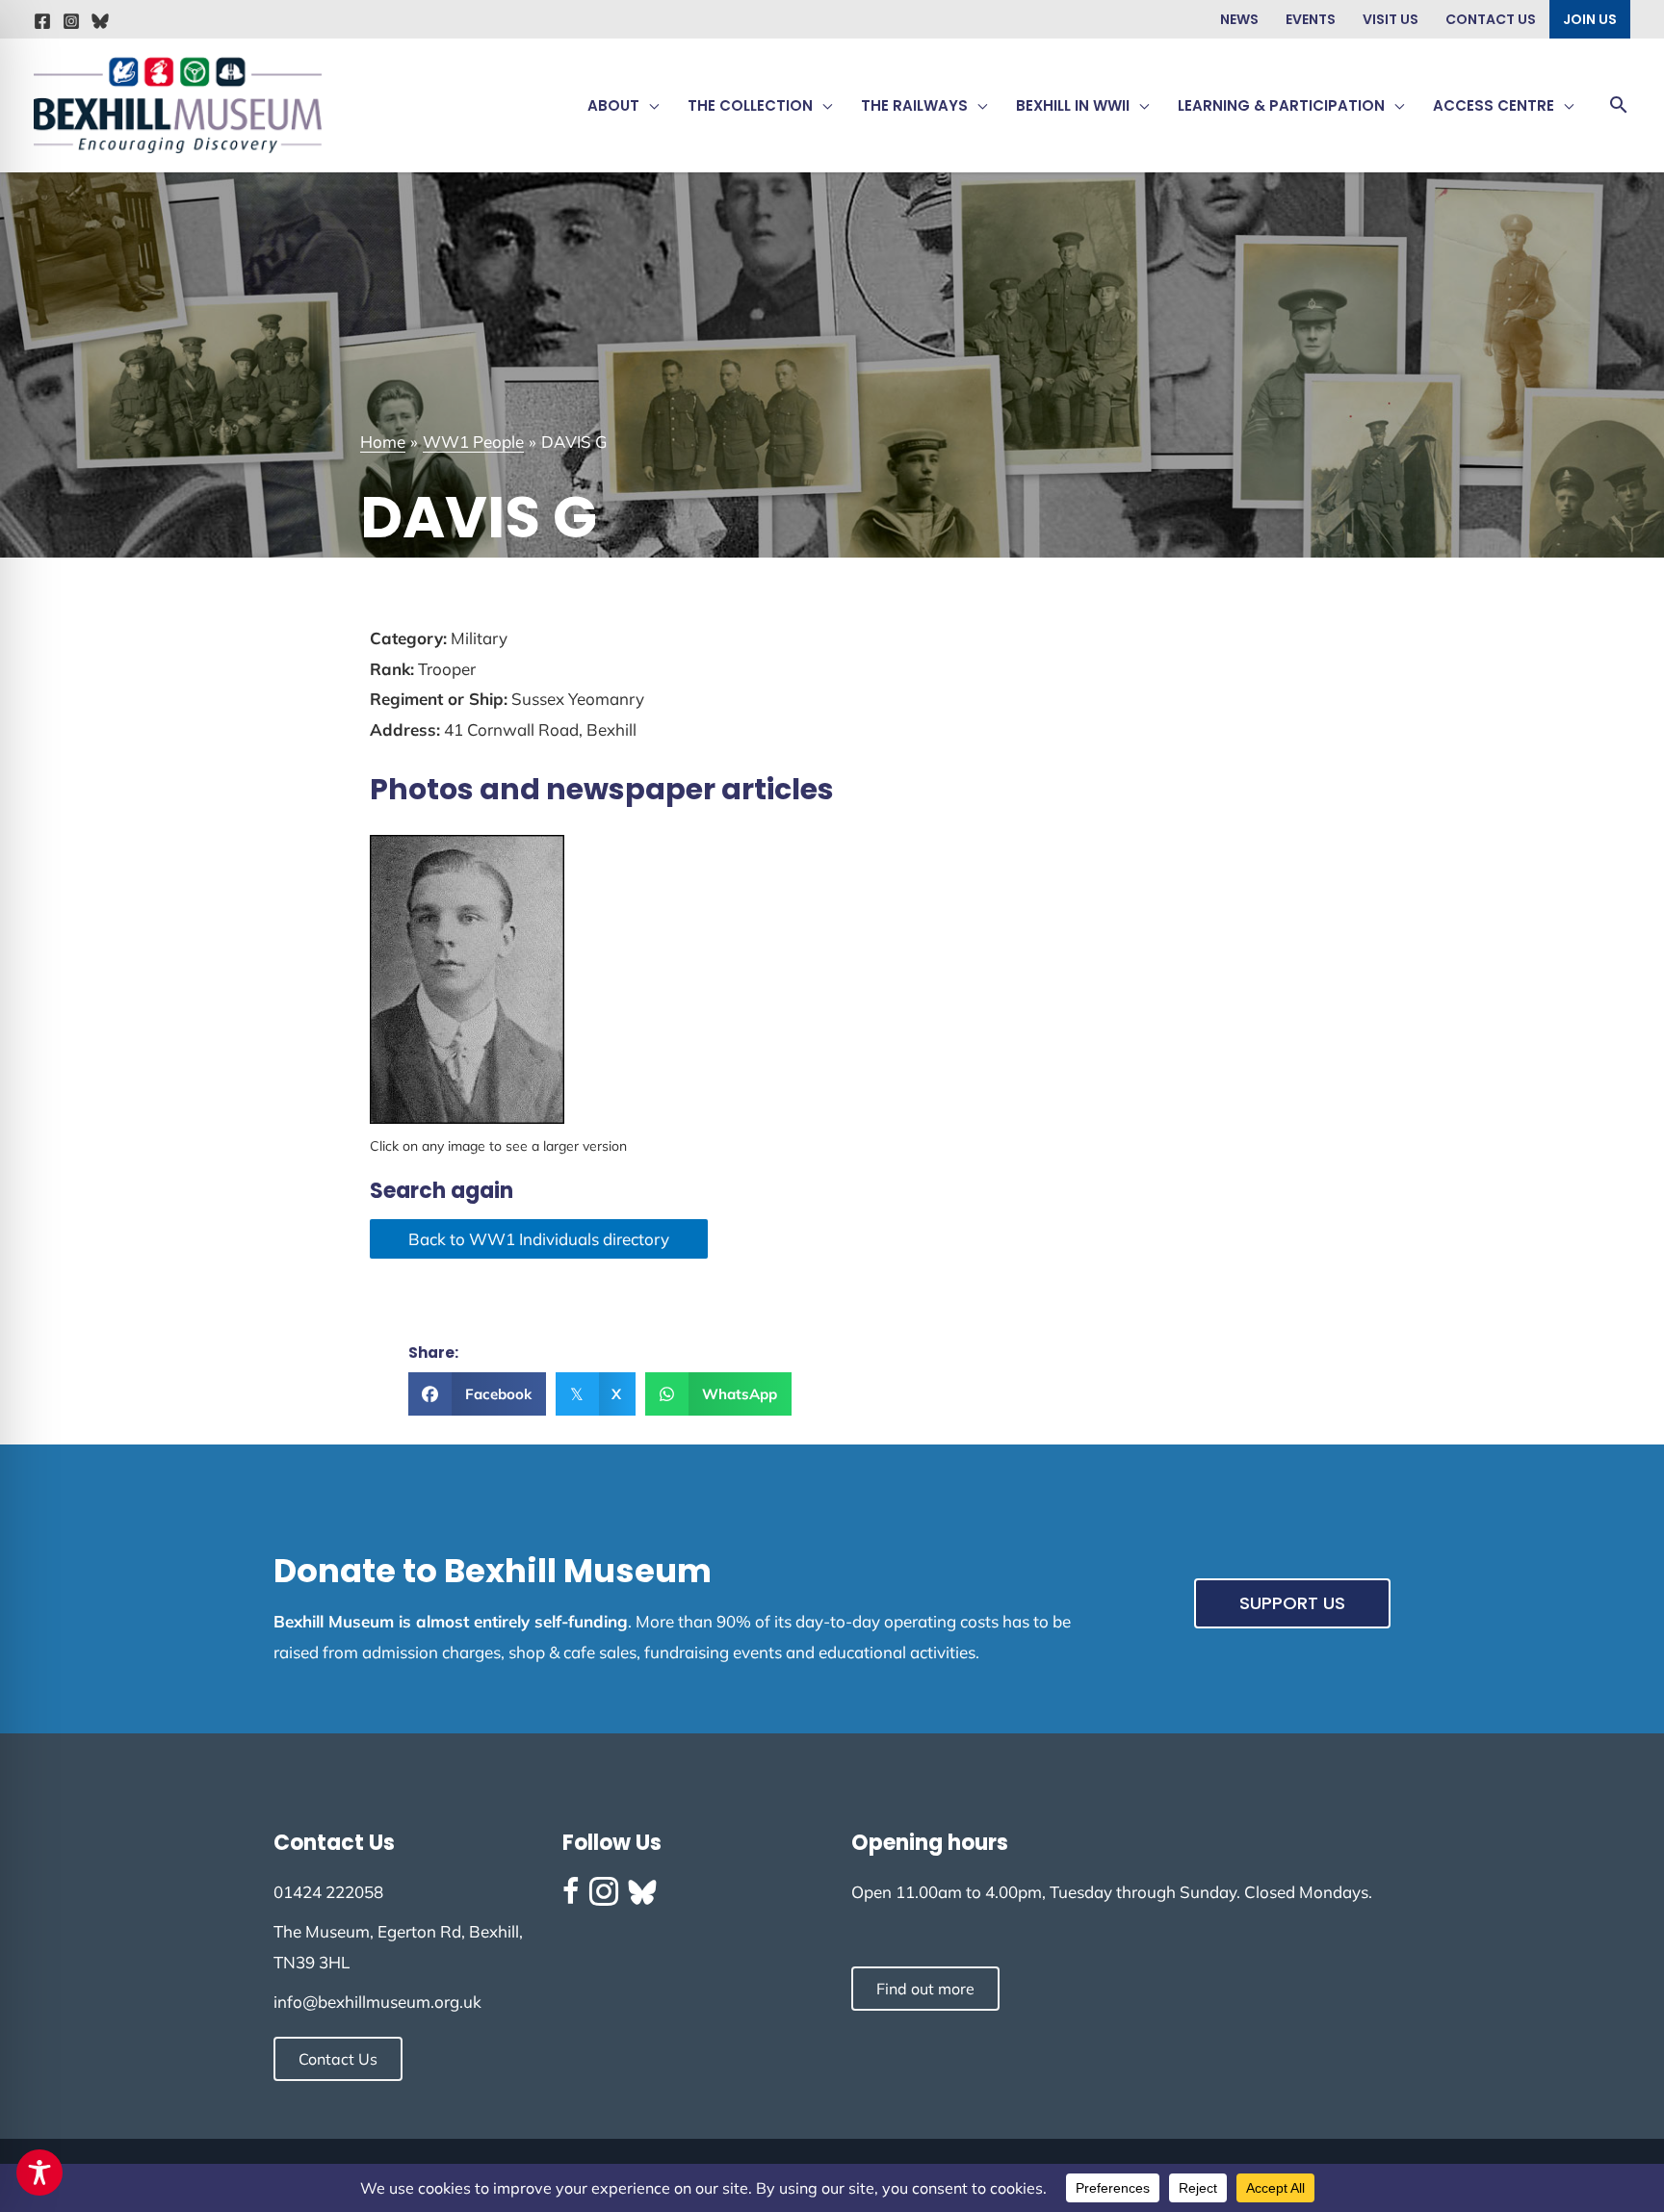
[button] (649, 106)
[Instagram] (71, 21)
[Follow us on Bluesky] (642, 1892)
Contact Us (1491, 19)
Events (1311, 19)
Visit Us (1391, 19)
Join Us (1590, 19)
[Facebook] (42, 21)
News (1239, 19)
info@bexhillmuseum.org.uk (377, 2002)
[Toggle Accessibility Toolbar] (39, 2173)
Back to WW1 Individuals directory (539, 1239)
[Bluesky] (100, 21)
